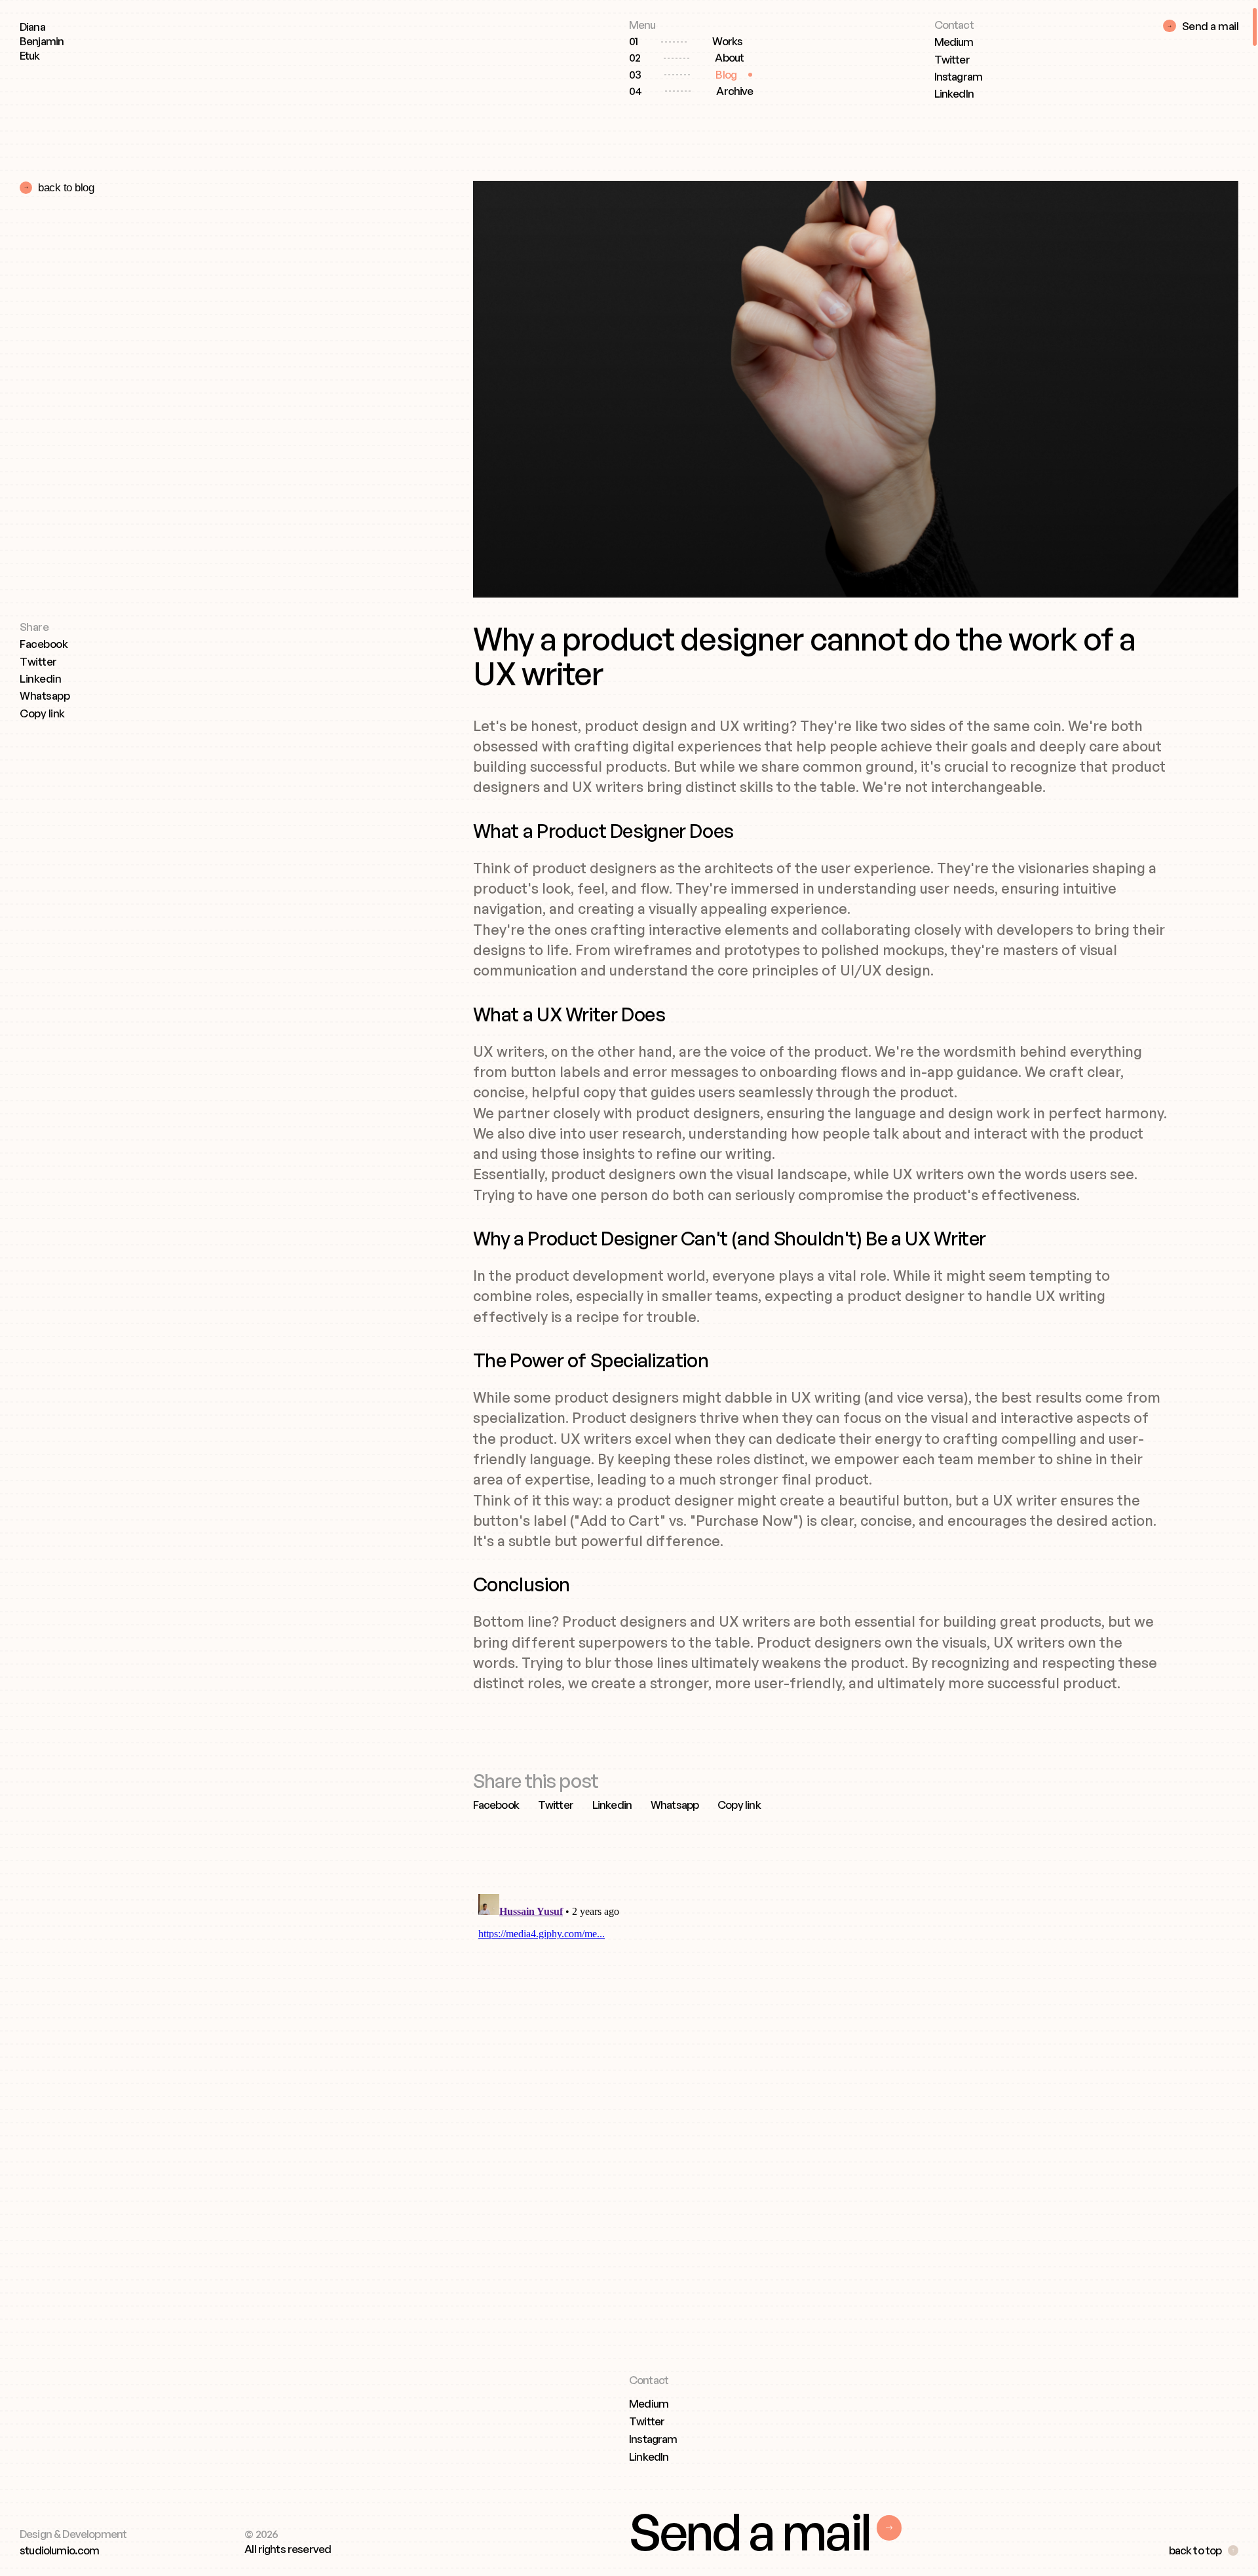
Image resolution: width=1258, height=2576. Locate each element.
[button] (42, 715)
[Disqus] (820, 2053)
